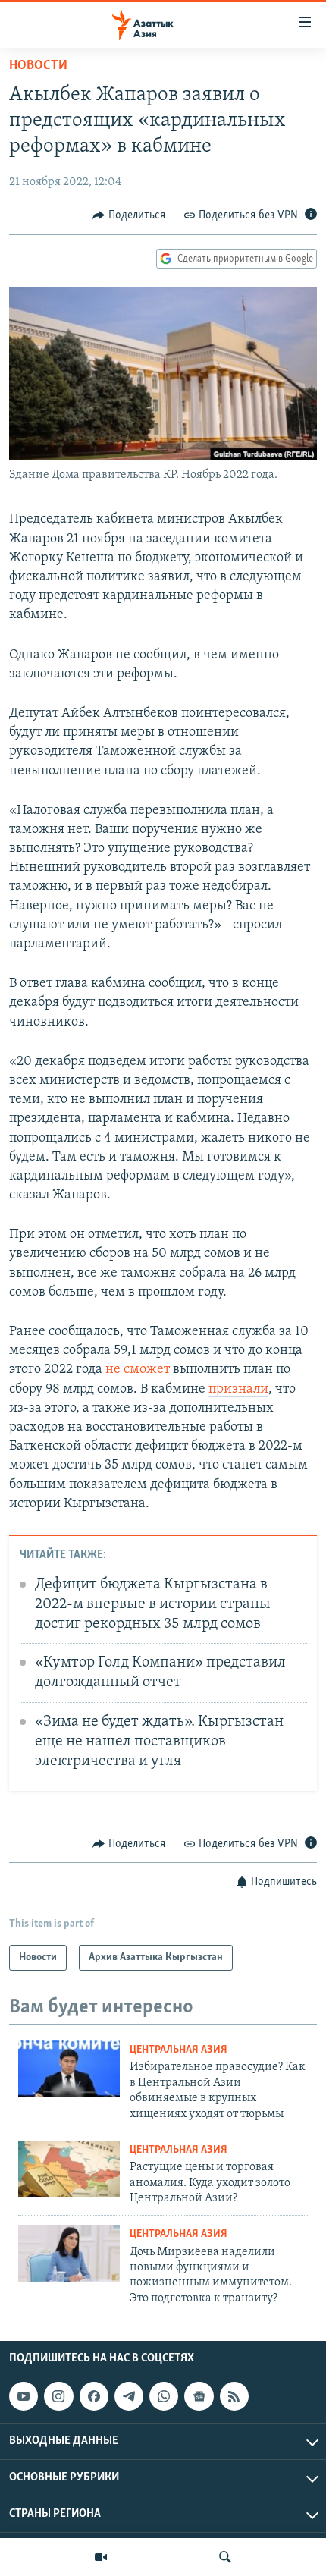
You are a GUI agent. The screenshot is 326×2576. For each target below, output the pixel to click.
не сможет (138, 1370)
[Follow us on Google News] (199, 2396)
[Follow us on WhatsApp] (164, 2396)
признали (238, 1390)
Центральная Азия (179, 2050)
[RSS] (234, 2396)
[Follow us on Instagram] (58, 2396)
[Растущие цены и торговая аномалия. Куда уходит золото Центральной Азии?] (69, 2169)
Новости (38, 66)
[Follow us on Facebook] (94, 2396)
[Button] (129, 215)
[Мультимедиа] (101, 2557)
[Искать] (225, 2557)
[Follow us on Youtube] (24, 2396)
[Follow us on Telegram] (129, 2396)
